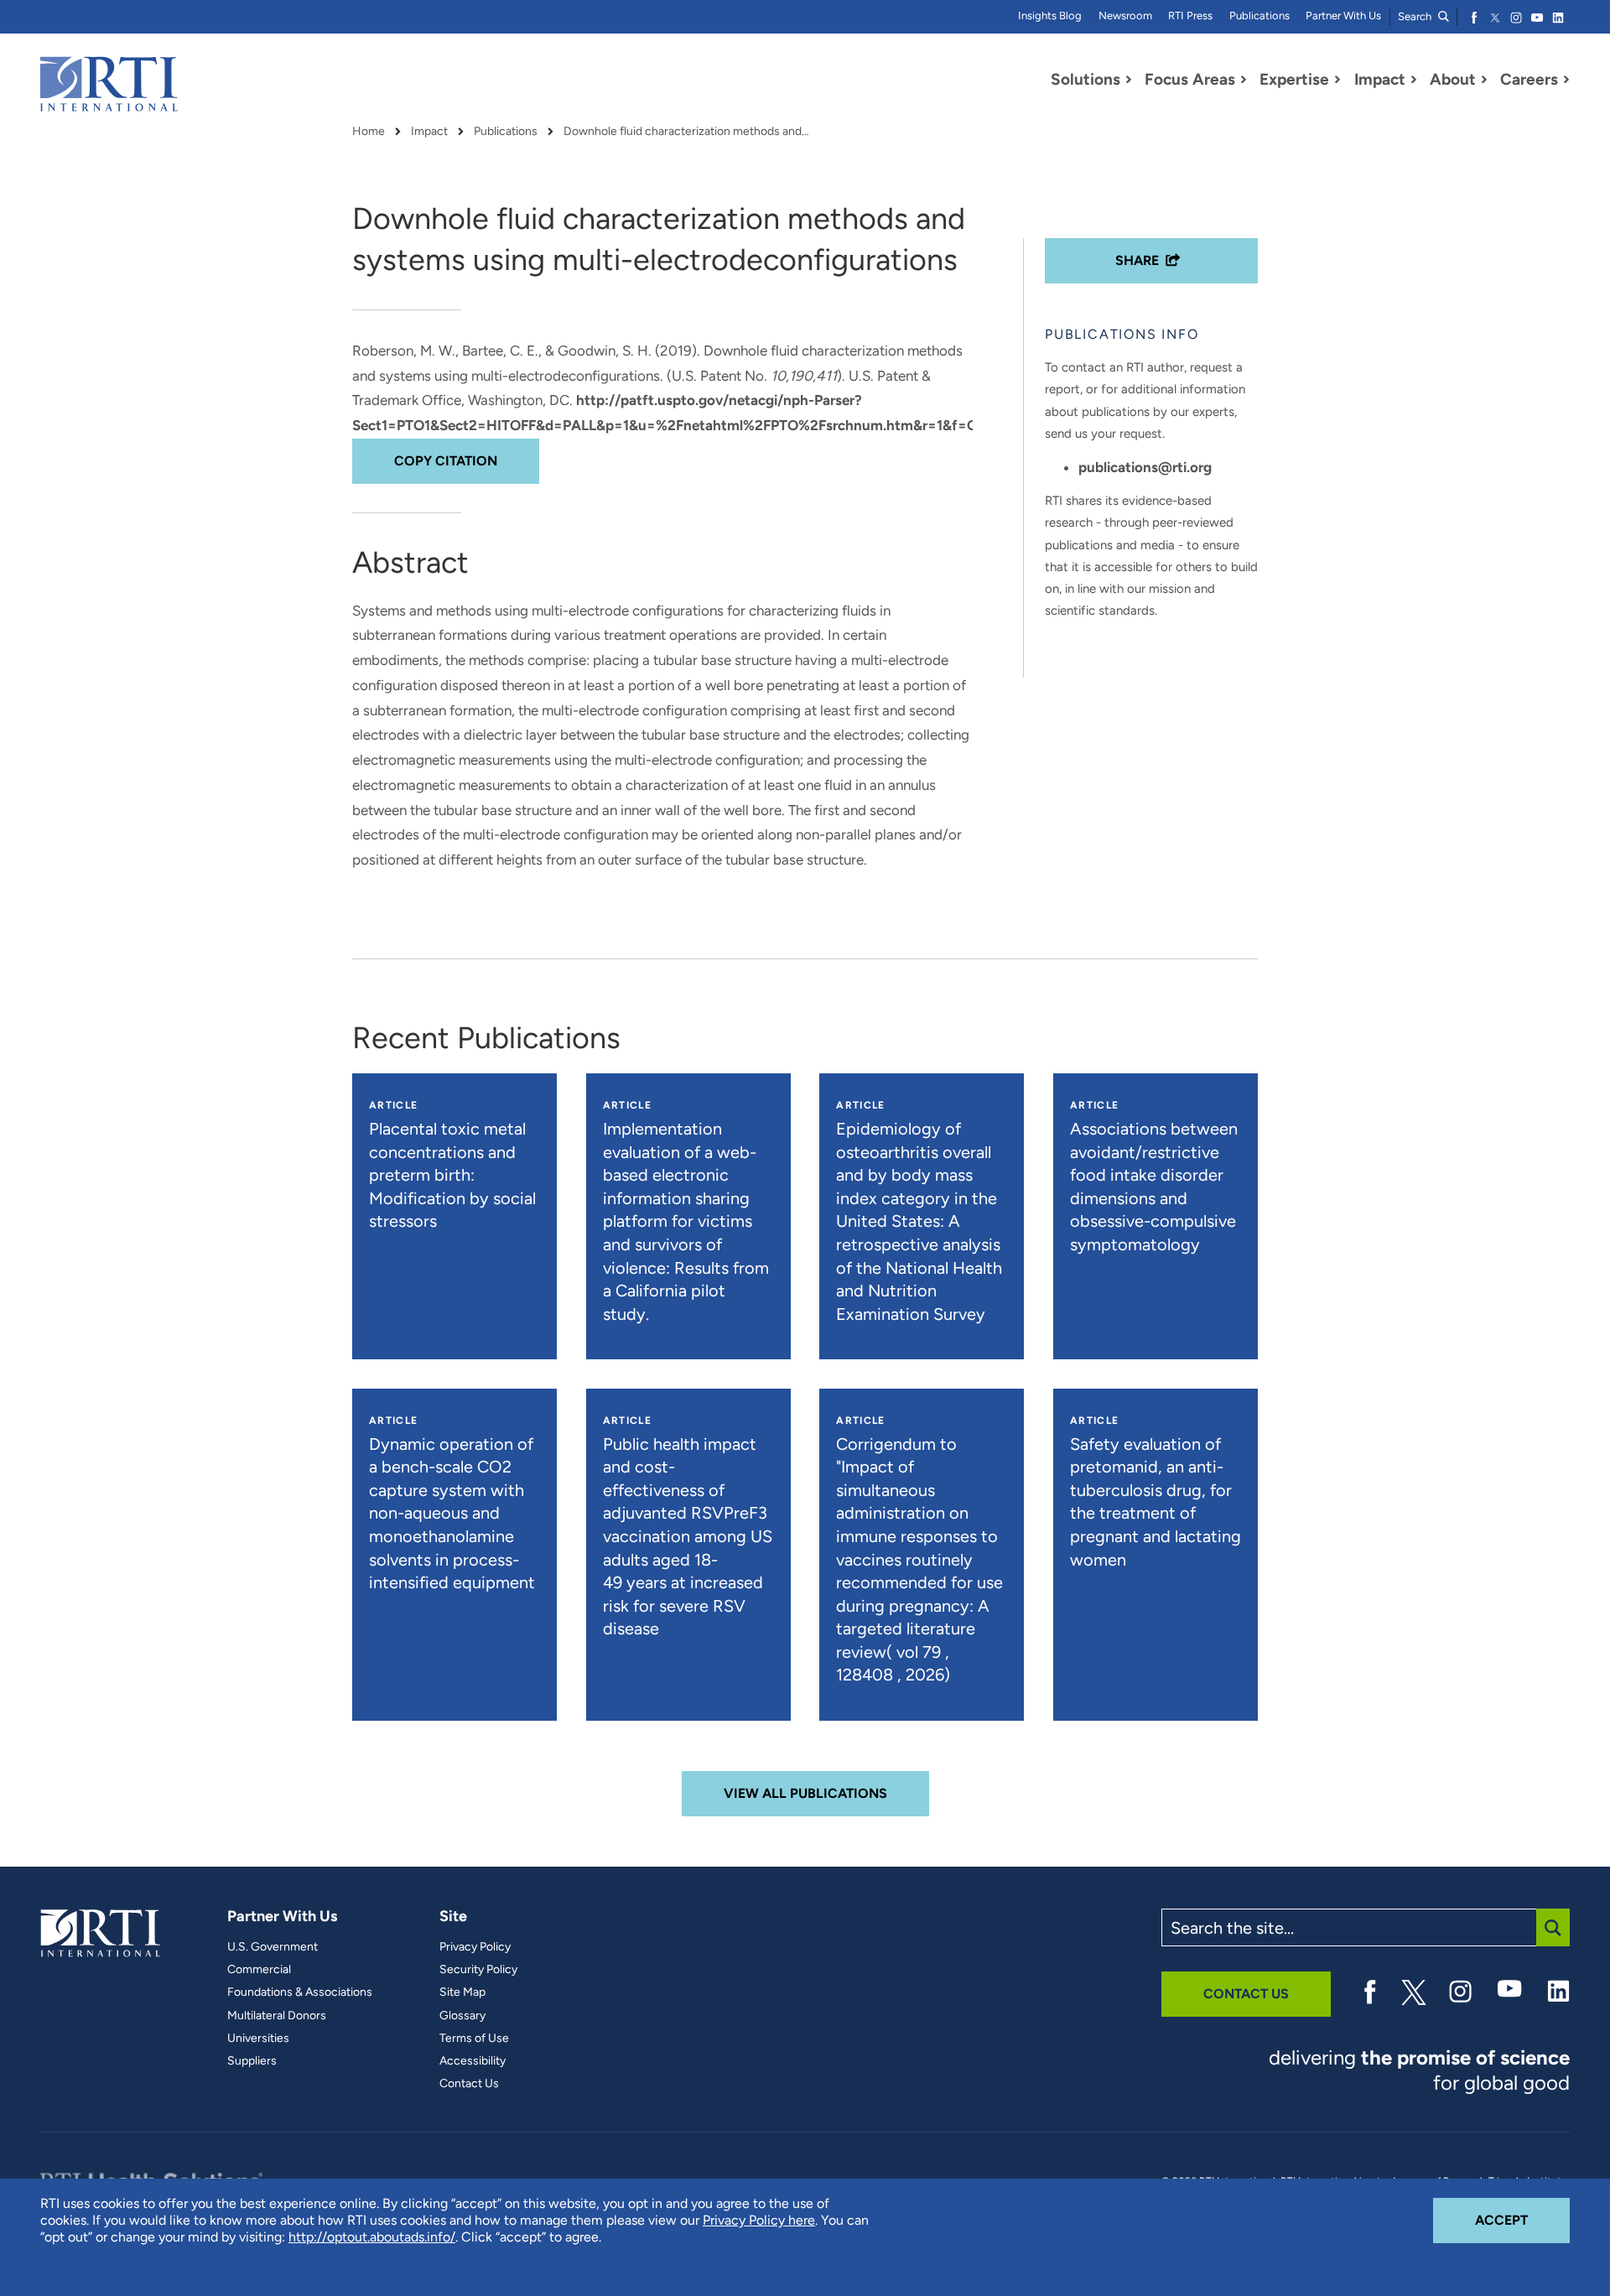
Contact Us (469, 2084)
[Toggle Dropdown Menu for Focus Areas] (1244, 80)
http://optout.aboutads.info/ (372, 2237)
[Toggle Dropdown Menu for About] (1484, 80)
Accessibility (473, 2061)
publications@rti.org (1145, 467)
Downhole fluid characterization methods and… (686, 132)
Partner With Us (1343, 16)
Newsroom (1125, 16)
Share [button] (1137, 260)
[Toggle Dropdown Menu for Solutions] (1129, 80)
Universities (258, 2039)
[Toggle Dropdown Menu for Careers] (1566, 80)
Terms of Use (474, 2039)
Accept (1522, 2220)
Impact (429, 132)
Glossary (462, 2016)
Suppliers (252, 2061)
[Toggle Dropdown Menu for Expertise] (1337, 80)
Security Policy (478, 1970)
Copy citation (446, 461)
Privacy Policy (475, 1947)
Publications (1259, 16)
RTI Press (1190, 16)
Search (1416, 16)
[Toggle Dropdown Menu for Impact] (1414, 80)
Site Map (462, 1992)
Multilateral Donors (277, 2016)
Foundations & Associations (300, 1992)
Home (369, 132)
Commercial (259, 1970)
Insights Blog (1050, 16)
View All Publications (805, 1793)
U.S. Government (273, 1947)
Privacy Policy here (759, 2220)
